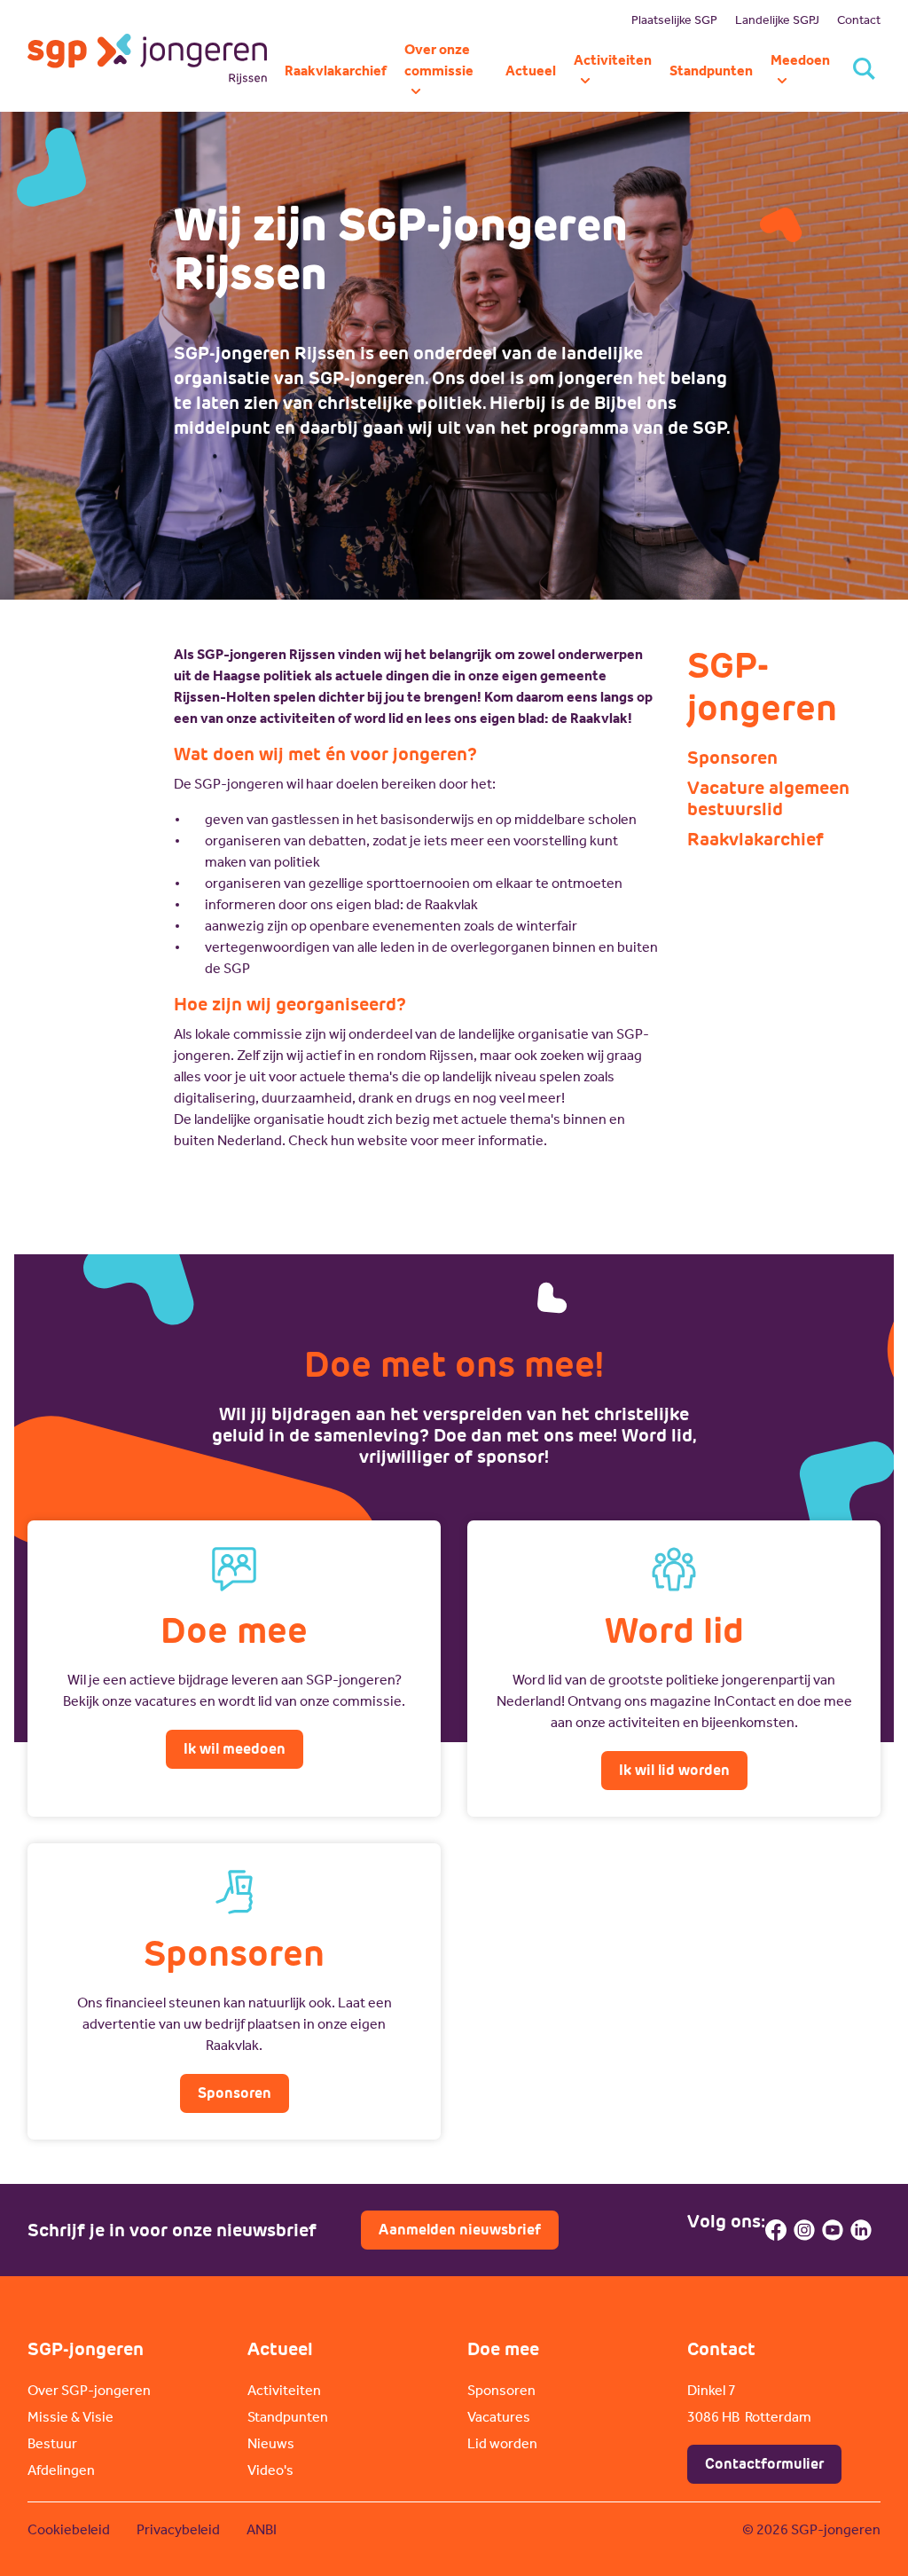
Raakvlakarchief (755, 839)
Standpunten (288, 2417)
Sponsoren (732, 758)
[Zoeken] (864, 71)
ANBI (262, 2529)
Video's (270, 2470)
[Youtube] (833, 2230)
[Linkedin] (861, 2230)
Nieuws (271, 2443)
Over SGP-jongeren (89, 2390)
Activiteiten (284, 2390)
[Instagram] (804, 2230)
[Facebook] (776, 2230)
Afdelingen (61, 2470)
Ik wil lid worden (674, 1770)
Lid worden (502, 2443)
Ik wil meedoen (235, 1749)
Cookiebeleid (69, 2529)
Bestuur (52, 2443)
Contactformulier (764, 2464)
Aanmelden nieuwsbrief (460, 2230)
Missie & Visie (70, 2417)
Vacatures (499, 2417)
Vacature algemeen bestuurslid (768, 798)
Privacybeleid (178, 2529)
